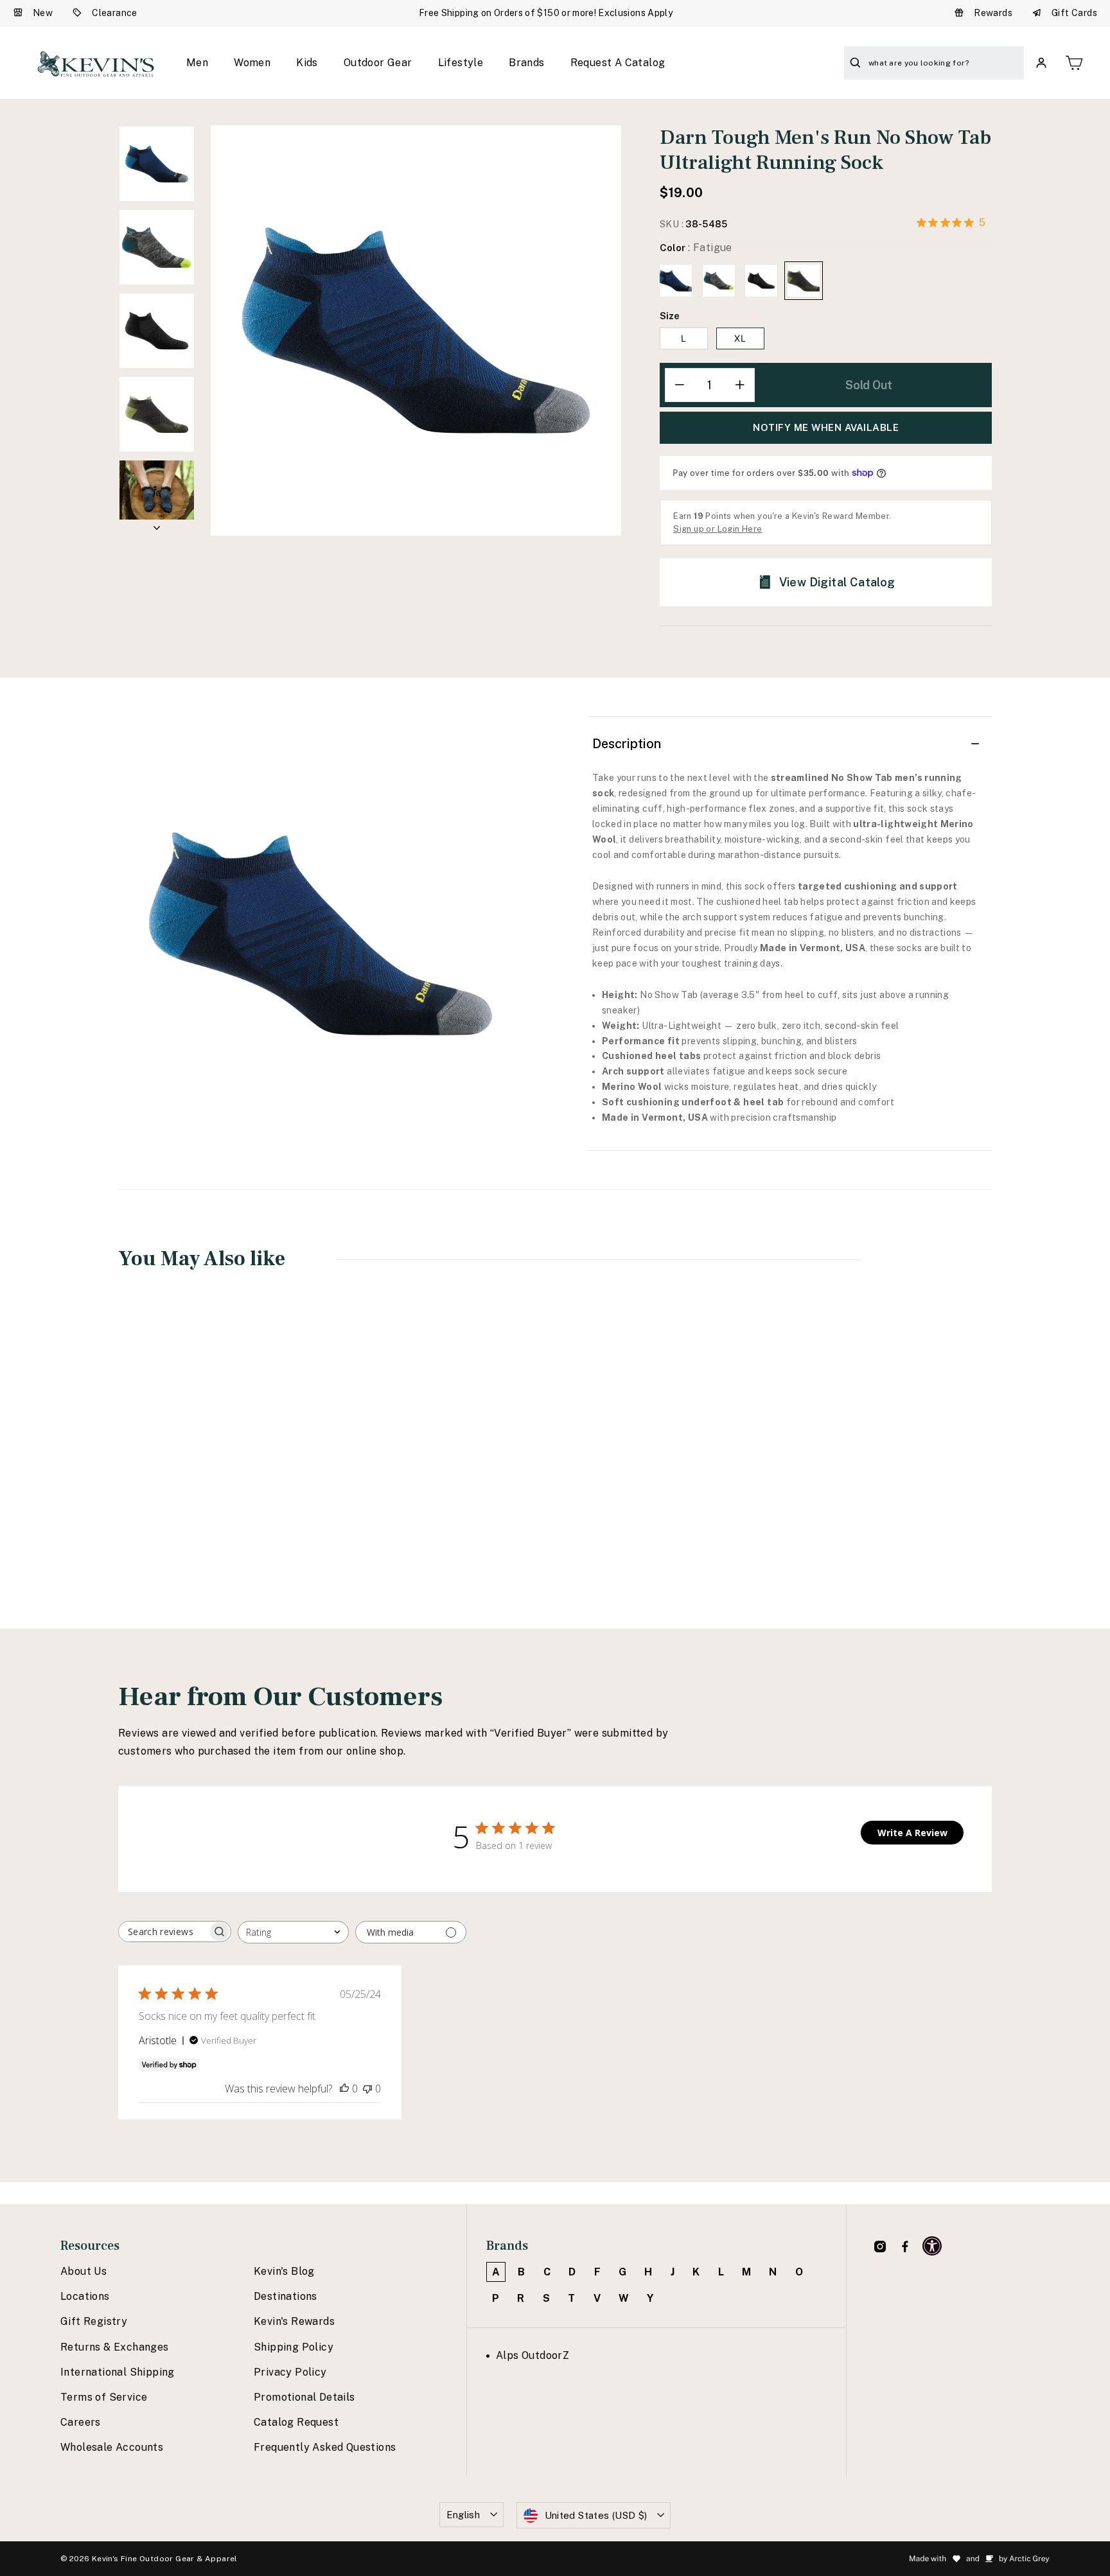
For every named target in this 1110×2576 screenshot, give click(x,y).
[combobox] (293, 1932)
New (43, 13)
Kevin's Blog (284, 2271)
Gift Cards (1074, 13)
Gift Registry (94, 2321)
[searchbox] (163, 1932)
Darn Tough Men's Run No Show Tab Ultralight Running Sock (198, 1483)
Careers (81, 2422)
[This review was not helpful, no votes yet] (367, 2089)
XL (740, 338)
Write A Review (912, 1833)
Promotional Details (304, 2397)
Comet (719, 281)
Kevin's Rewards (294, 2321)
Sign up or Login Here (718, 529)
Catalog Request (296, 2422)
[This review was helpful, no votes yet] (344, 2089)
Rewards (993, 13)
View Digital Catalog (837, 582)
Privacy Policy (290, 2372)
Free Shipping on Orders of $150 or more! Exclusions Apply (546, 13)
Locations (85, 2296)
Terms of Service (104, 2397)
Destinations (286, 2296)
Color (696, 248)
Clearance (115, 13)
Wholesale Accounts (112, 2447)
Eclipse (676, 281)
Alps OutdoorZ (533, 2355)
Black (761, 281)
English (463, 2515)
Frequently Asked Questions (325, 2447)
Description (627, 744)
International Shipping (118, 2372)
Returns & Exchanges (115, 2347)
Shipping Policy (294, 2347)
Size (670, 316)
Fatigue (804, 281)
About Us (84, 2271)
